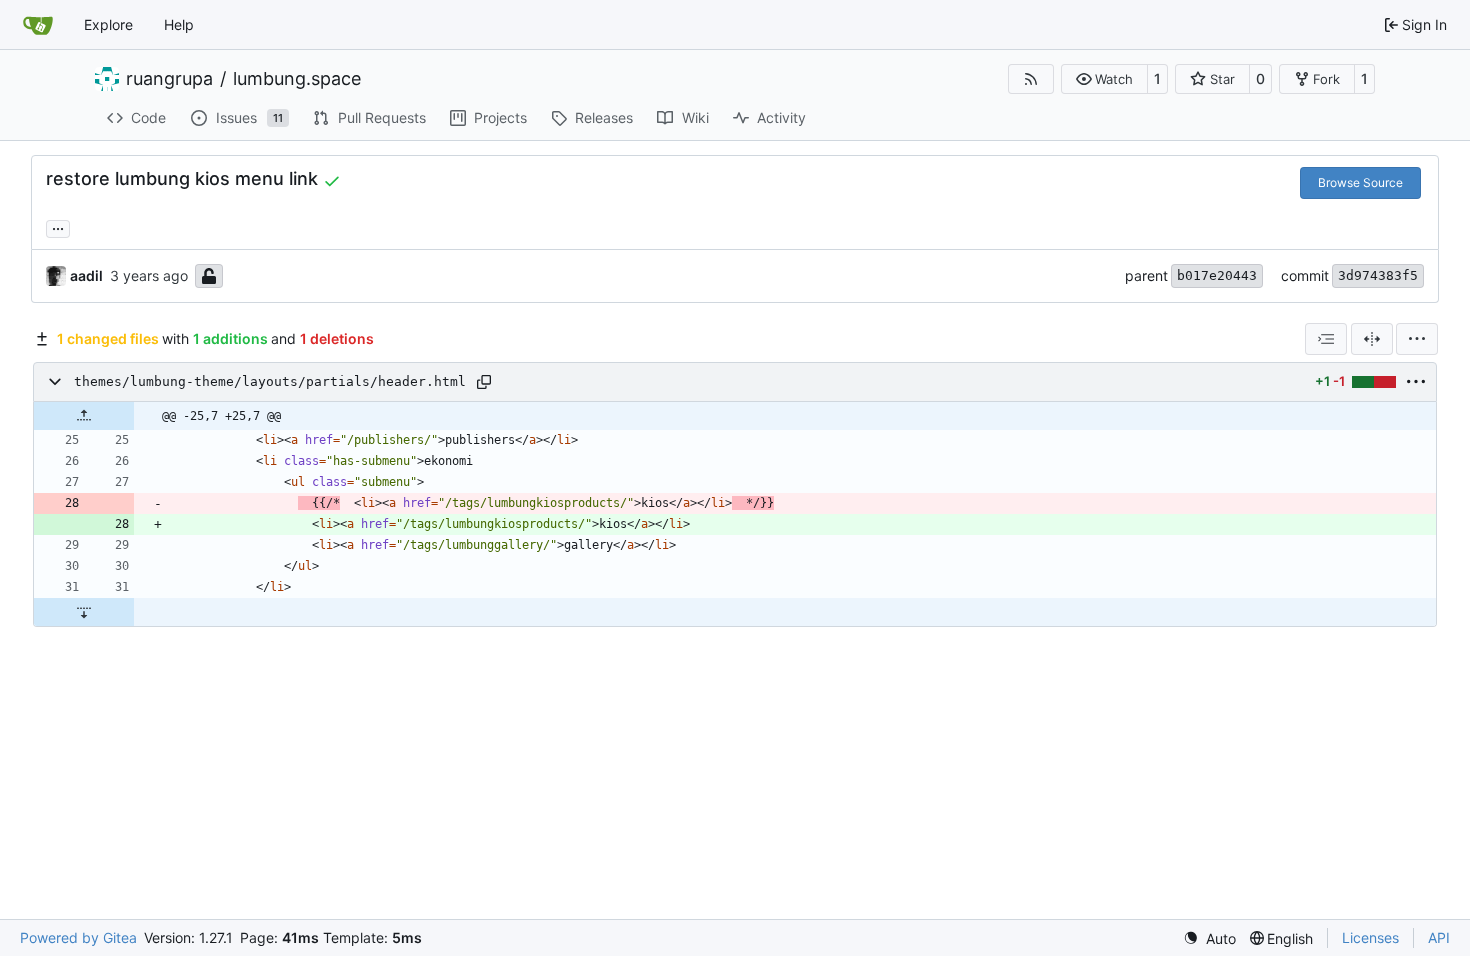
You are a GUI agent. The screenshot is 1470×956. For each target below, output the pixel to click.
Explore (108, 24)
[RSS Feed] (1031, 79)
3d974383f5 (1378, 275)
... (58, 226)
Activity (781, 117)
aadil (86, 275)
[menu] (1417, 339)
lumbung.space (297, 79)
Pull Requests (382, 117)
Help (179, 24)
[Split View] (1372, 339)
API (1439, 937)
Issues (250, 117)
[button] (1104, 79)
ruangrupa (169, 79)
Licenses (1370, 937)
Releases (604, 117)
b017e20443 (1217, 275)
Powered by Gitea (78, 937)
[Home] (38, 25)
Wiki (695, 117)
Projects (500, 117)
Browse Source (1360, 182)
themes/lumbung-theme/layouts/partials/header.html (270, 381)
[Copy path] (484, 382)
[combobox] (1326, 339)
